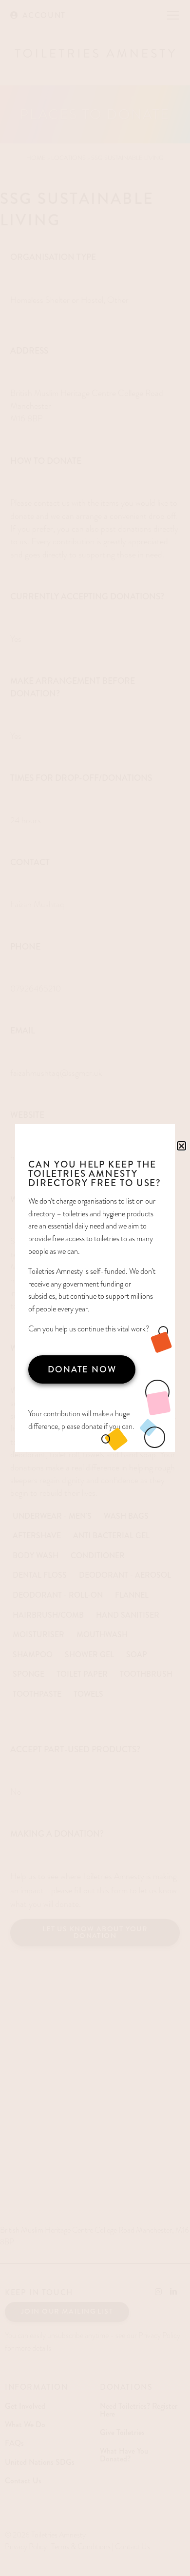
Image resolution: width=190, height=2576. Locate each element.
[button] (181, 1146)
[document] (95, 1288)
